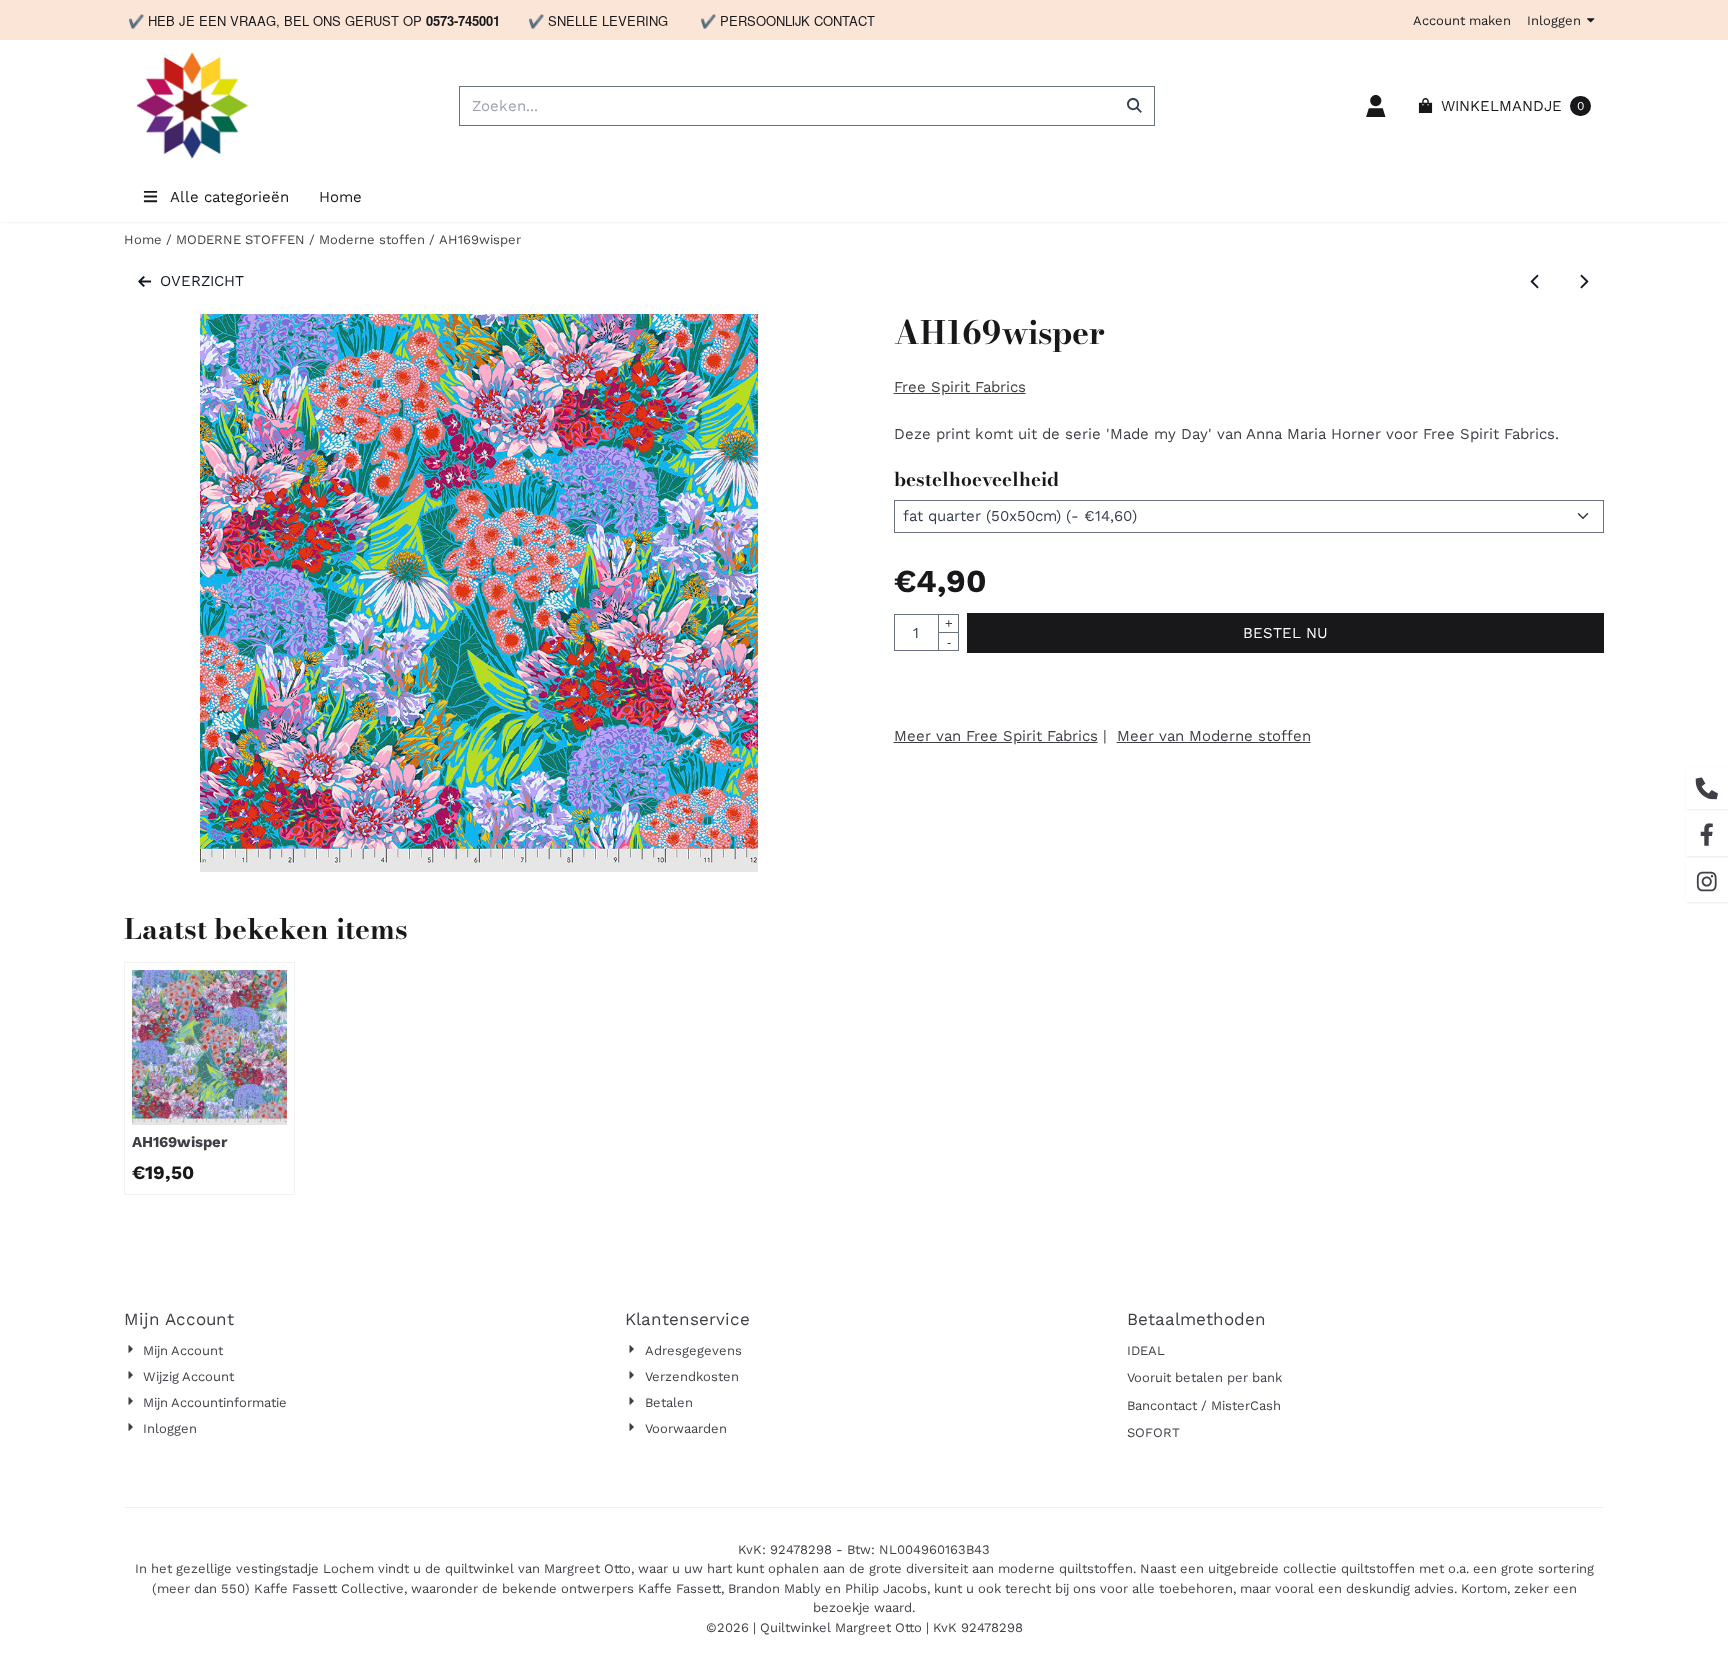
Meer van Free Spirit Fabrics (996, 736)
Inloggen (1554, 20)
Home (340, 197)
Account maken (1462, 20)
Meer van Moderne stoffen (1214, 736)
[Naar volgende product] (1584, 281)
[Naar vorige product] (1535, 281)
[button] (1376, 106)
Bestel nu (1285, 633)
